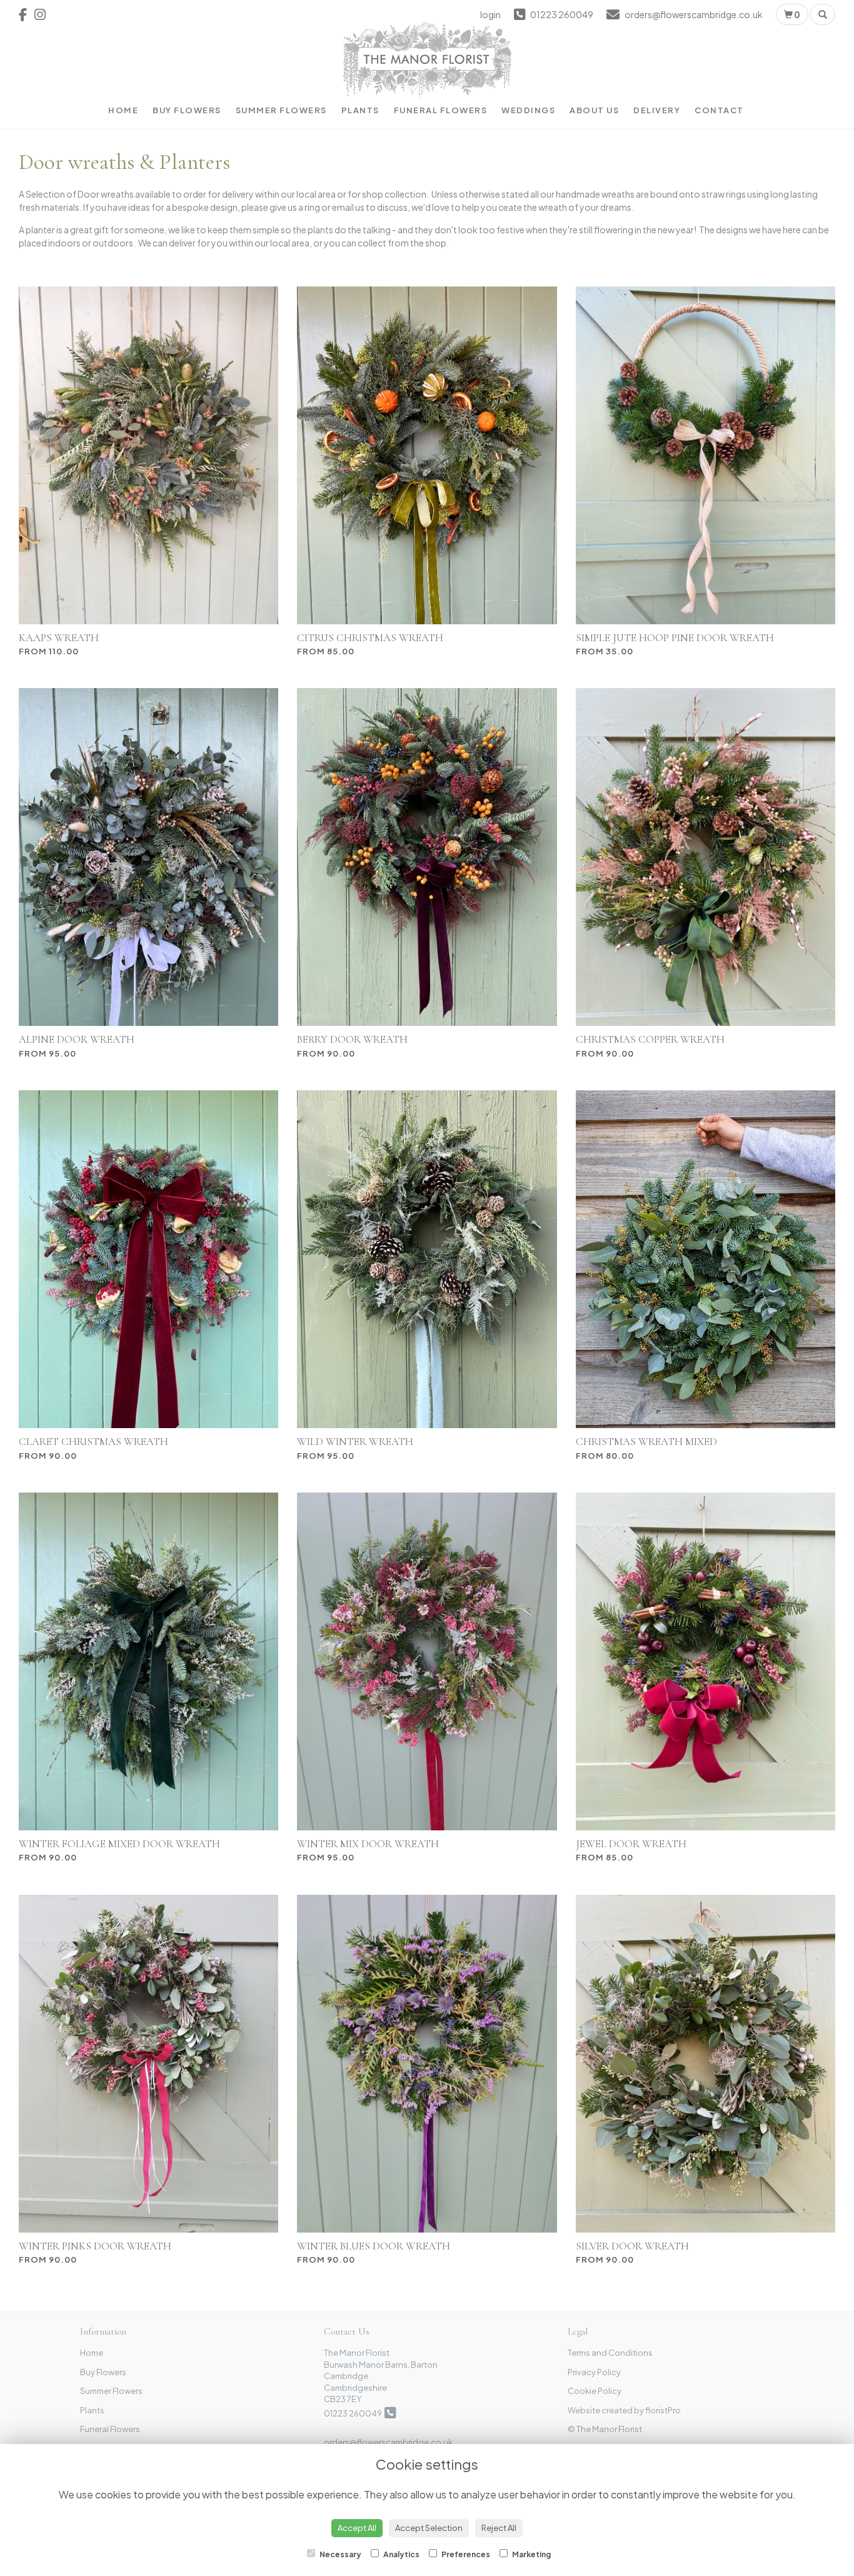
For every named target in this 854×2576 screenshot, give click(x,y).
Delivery (657, 110)
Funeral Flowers (441, 110)
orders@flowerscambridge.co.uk (388, 2442)
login (490, 14)
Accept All (357, 2528)
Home (123, 110)
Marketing (531, 2554)
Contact (719, 110)
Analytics (401, 2554)
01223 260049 (354, 2413)
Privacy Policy (594, 2372)
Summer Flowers (281, 110)
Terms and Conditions (610, 2353)
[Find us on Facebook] (27, 14)
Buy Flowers (187, 110)
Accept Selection (429, 2528)
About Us (594, 110)
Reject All (499, 2528)
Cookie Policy (595, 2391)
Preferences (465, 2554)
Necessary (340, 2554)
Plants (360, 110)
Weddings (528, 110)
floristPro (663, 2410)
